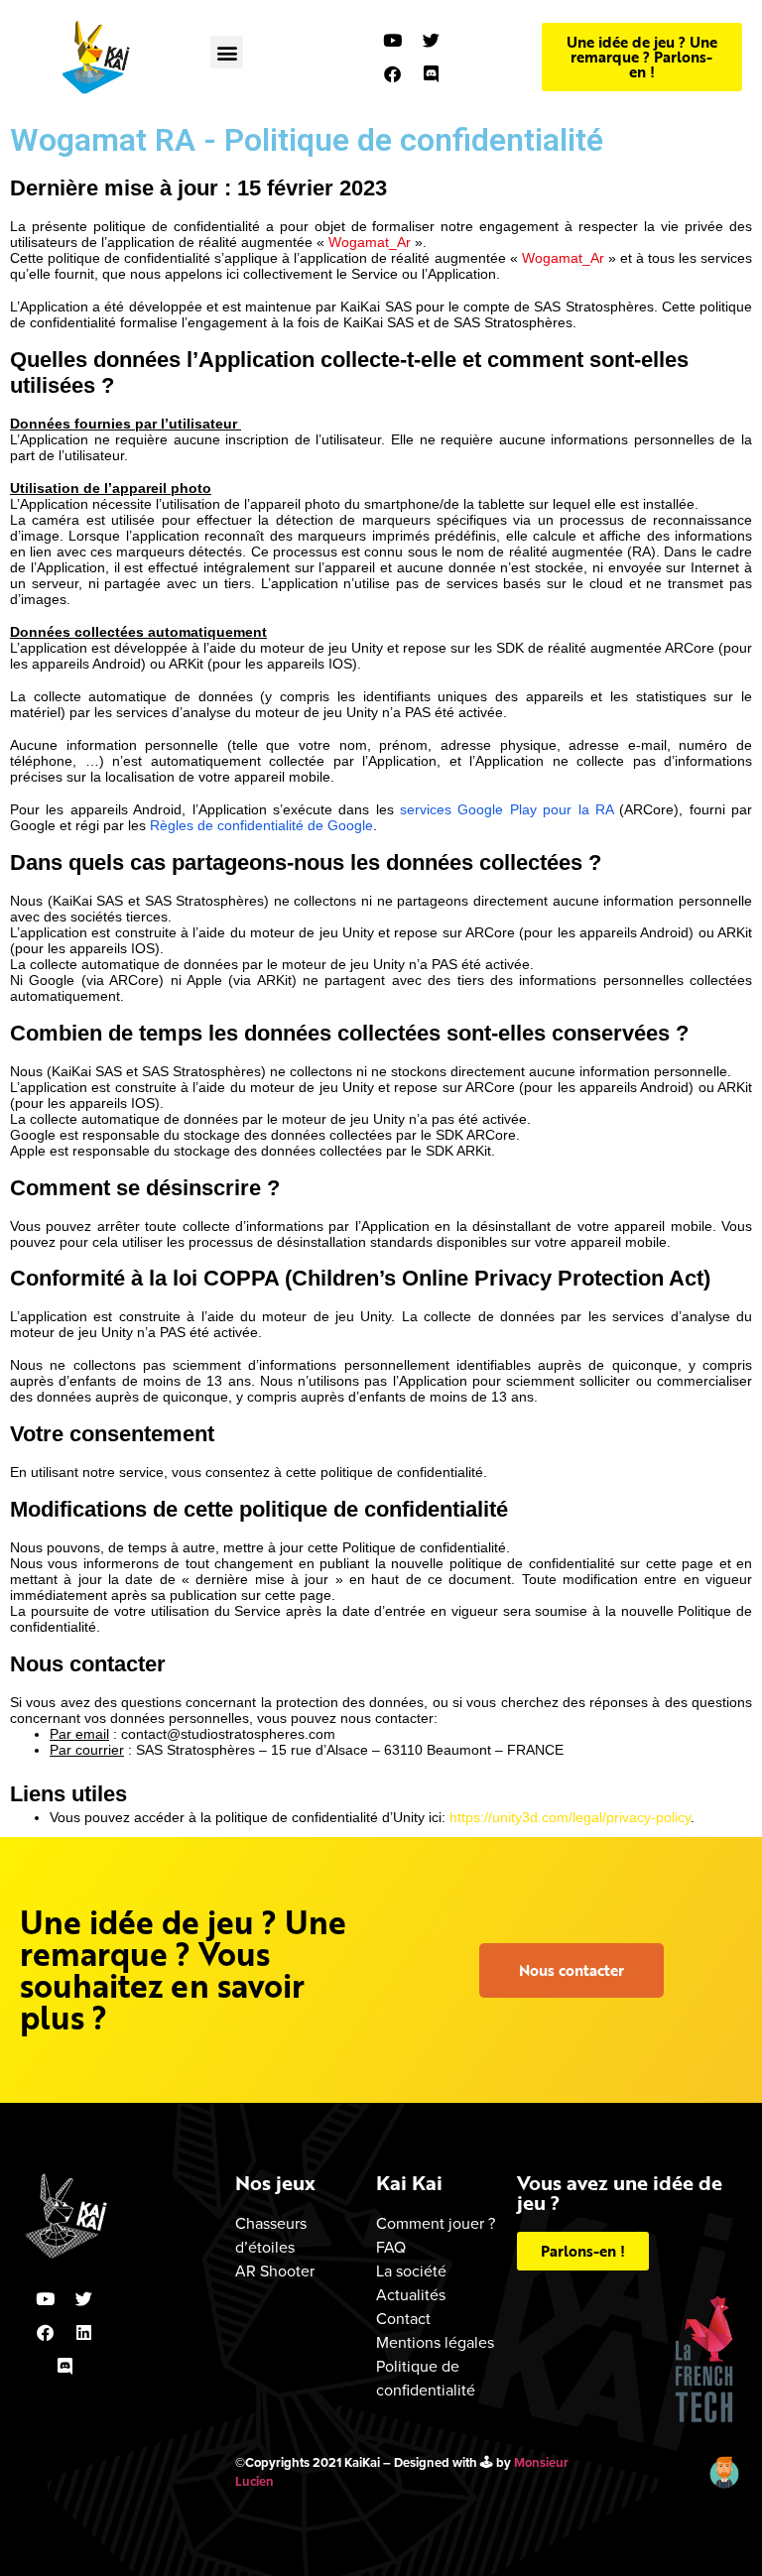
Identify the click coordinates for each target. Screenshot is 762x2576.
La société (411, 2271)
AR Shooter (275, 2271)
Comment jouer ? (436, 2224)
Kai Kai (409, 2182)
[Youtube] (392, 41)
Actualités (411, 2295)
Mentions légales (435, 2343)
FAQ (391, 2248)
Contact (403, 2319)
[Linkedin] (84, 2333)
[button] (227, 52)
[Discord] (431, 74)
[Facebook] (392, 74)
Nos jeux (275, 2182)
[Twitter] (431, 41)
